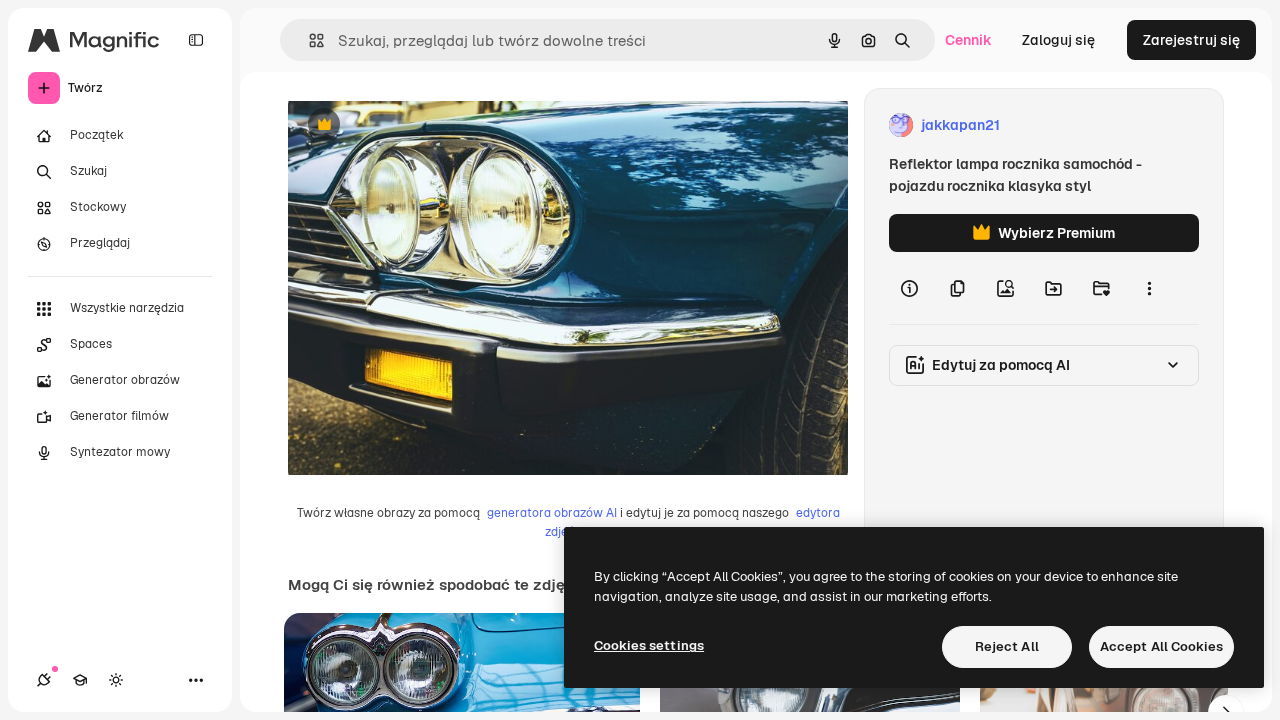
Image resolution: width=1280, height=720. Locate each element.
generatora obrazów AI (552, 513)
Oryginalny (426, 125)
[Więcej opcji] (1149, 288)
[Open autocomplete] (308, 40)
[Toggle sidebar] (196, 40)
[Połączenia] (44, 680)
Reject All (1007, 646)
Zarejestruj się (1191, 40)
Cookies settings (649, 645)
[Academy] (80, 680)
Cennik (968, 40)
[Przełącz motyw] (116, 680)
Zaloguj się (1058, 40)
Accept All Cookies (1161, 646)
